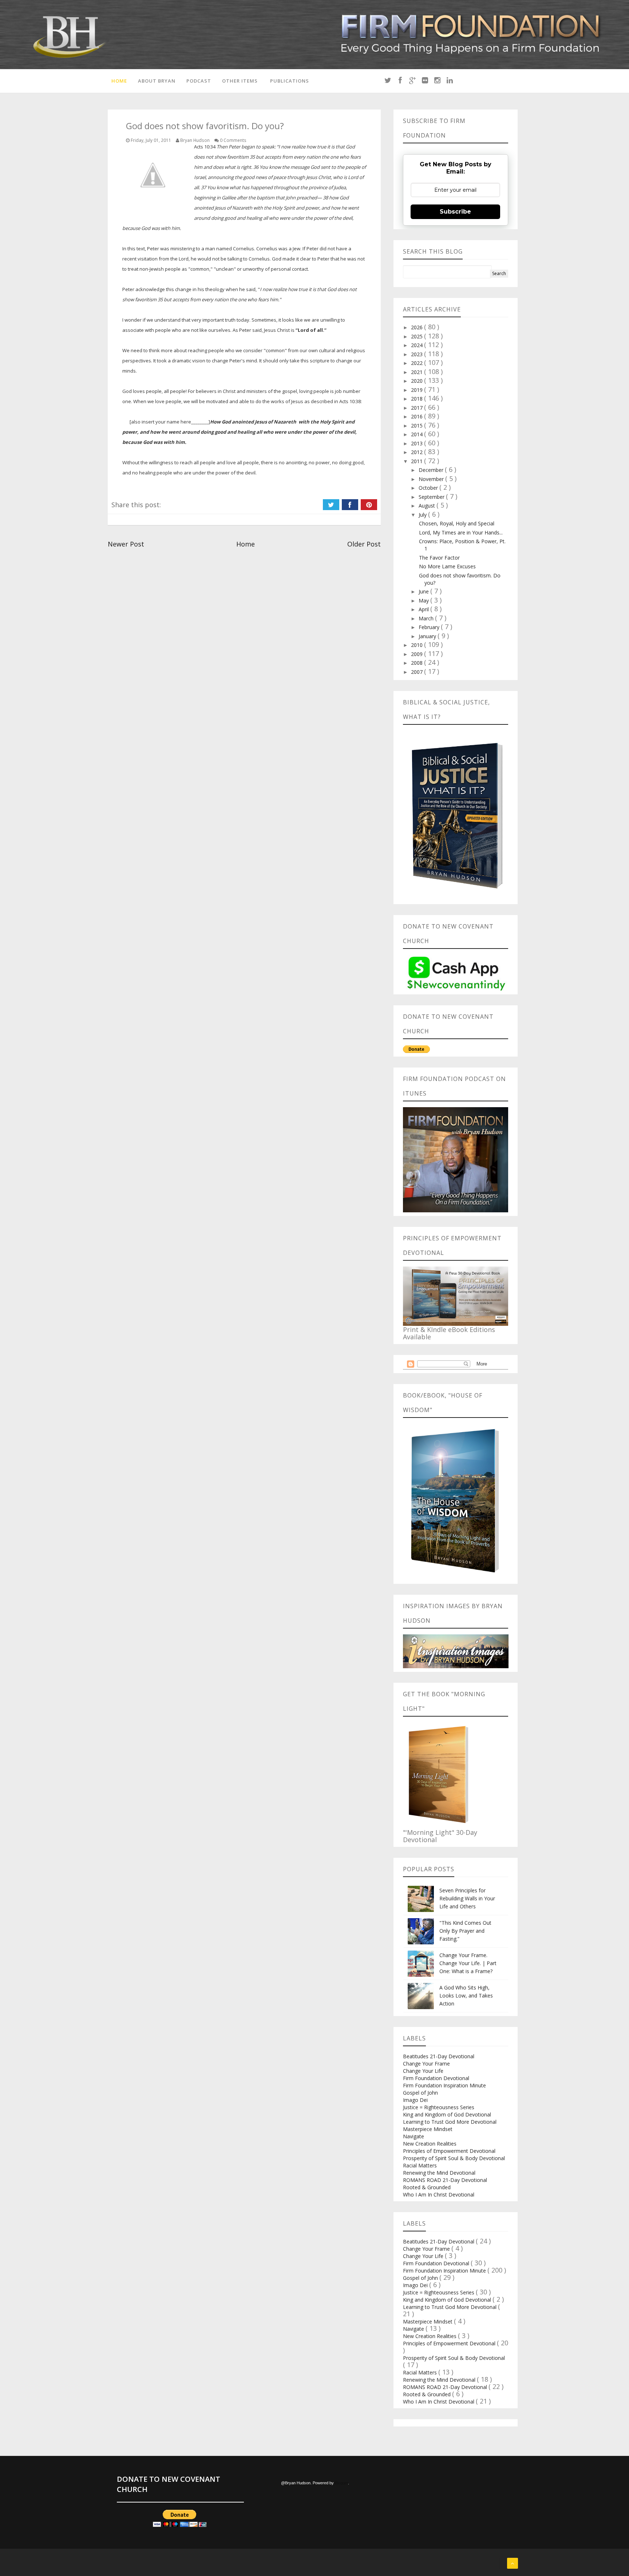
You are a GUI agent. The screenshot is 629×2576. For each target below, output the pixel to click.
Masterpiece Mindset (428, 2129)
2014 (418, 434)
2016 (418, 416)
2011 (418, 461)
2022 (418, 363)
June (424, 591)
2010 (418, 645)
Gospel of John (420, 2093)
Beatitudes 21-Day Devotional (439, 2056)
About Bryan (157, 81)
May (424, 601)
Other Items (240, 81)
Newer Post (126, 544)
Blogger (341, 2483)
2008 (418, 663)
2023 (418, 354)
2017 (418, 408)
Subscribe (455, 212)
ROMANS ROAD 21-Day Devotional (445, 2180)
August (428, 506)
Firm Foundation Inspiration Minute (444, 2085)
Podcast (199, 81)
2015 (418, 426)
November (432, 479)
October (429, 488)
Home (119, 81)
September (432, 497)
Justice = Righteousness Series (439, 2107)
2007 (418, 672)
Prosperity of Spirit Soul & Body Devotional (454, 2158)
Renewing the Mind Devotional (439, 2173)
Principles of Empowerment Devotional (449, 2151)
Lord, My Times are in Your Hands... (461, 532)
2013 (418, 443)
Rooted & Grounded (427, 2187)
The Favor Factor (439, 558)
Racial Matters (420, 2165)
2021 (418, 372)
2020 (418, 381)
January (428, 636)
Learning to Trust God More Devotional (450, 2122)
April (424, 609)
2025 (418, 336)
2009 (418, 654)
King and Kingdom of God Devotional (447, 2114)
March (427, 618)
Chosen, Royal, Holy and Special (457, 523)
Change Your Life (423, 2071)
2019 (418, 390)
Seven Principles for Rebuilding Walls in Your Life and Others (467, 1898)
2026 (418, 327)
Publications (290, 81)
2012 (418, 452)
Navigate (414, 2136)
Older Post (364, 544)
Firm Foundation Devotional (436, 2078)
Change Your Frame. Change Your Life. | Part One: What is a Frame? (468, 1963)
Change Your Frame (426, 2064)
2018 (418, 399)
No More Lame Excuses (447, 566)
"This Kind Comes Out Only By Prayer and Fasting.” (465, 1931)
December (432, 470)
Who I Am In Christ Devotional (439, 2195)
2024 (418, 345)
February (430, 627)
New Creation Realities (430, 2144)
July (423, 515)
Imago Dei (415, 2100)
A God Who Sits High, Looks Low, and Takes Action (466, 1995)
